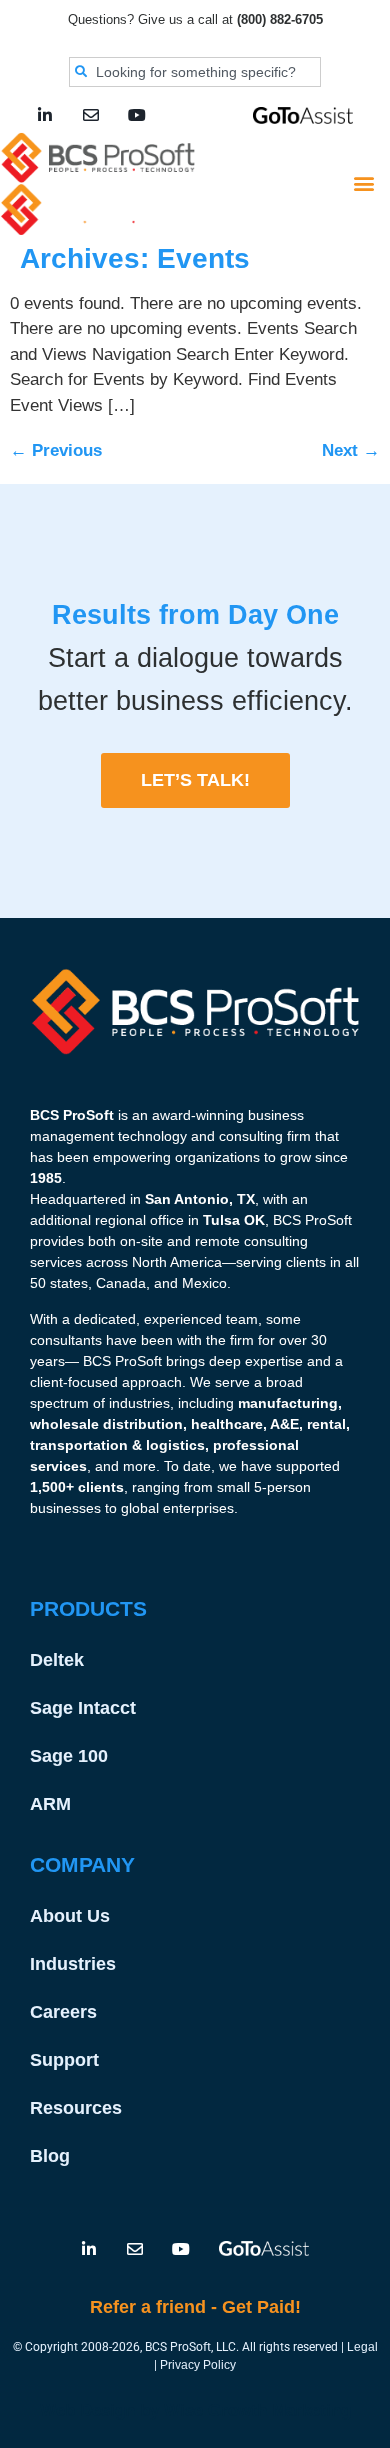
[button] (363, 183)
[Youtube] (137, 115)
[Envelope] (91, 115)
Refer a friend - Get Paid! (195, 2307)
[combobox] (195, 72)
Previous (56, 450)
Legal (362, 2347)
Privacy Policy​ (198, 2365)
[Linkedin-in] (45, 115)
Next (351, 450)
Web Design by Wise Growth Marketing (195, 2410)
